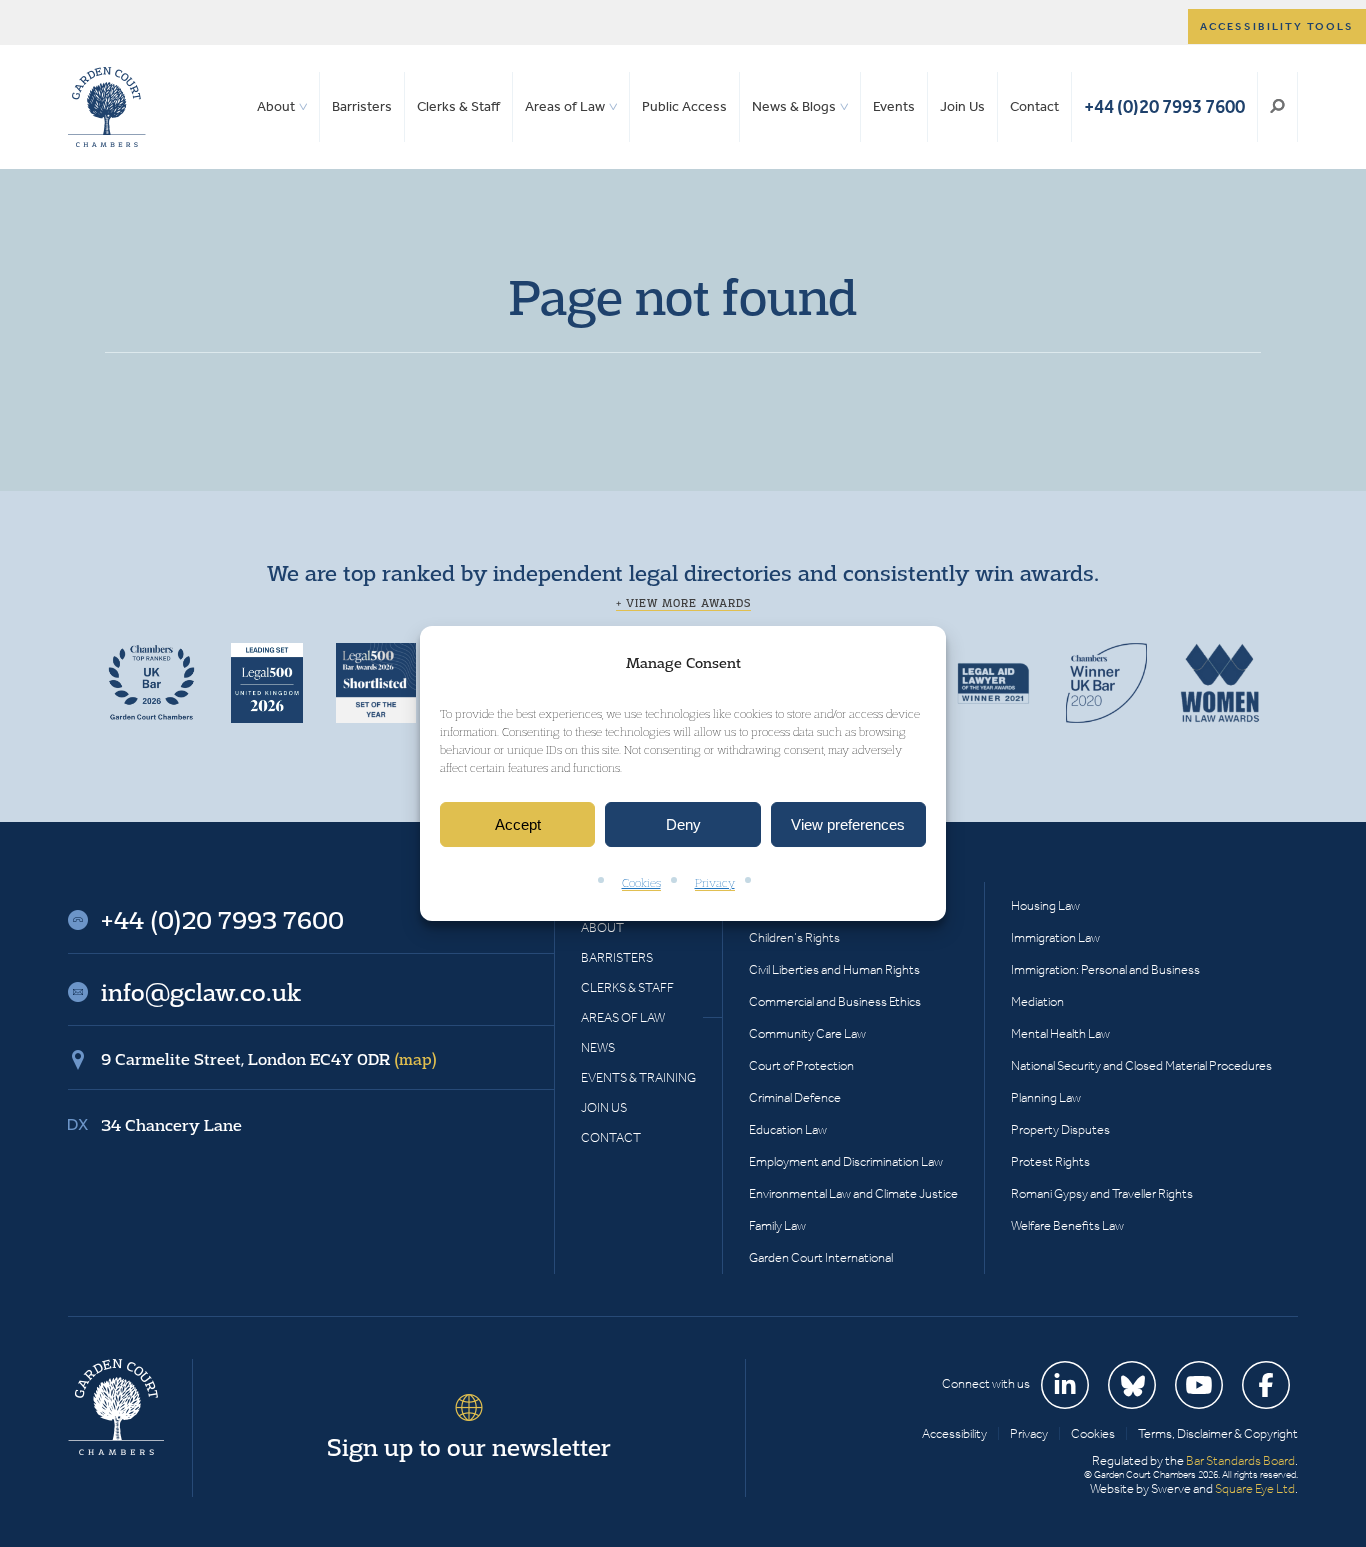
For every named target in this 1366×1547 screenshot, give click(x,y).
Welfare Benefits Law (1067, 1225)
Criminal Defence (795, 1097)
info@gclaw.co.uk (201, 992)
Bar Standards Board (1240, 1460)
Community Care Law (807, 1033)
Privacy (715, 883)
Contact (1034, 106)
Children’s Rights (794, 937)
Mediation (1037, 1001)
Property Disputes (1060, 1129)
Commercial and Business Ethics (835, 1001)
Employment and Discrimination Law (846, 1161)
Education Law (788, 1129)
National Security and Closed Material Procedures (1141, 1065)
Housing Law (1045, 905)
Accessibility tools (1277, 26)
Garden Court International (821, 1257)
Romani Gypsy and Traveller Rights (1102, 1193)
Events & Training (638, 1077)
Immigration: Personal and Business (1105, 969)
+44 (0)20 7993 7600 (1164, 106)
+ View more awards (683, 603)
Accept (518, 824)
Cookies (641, 883)
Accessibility (954, 1433)
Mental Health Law (1060, 1033)
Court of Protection (801, 1065)
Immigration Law (1055, 937)
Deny (683, 824)
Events (894, 106)
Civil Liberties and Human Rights (834, 969)
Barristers (362, 106)
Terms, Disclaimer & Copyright (1218, 1433)
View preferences (848, 824)
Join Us (962, 106)
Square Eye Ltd (1255, 1488)
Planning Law (1046, 1097)
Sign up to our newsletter (469, 1447)
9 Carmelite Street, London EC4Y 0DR (269, 1059)
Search (1277, 107)
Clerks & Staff (458, 106)
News (598, 1047)
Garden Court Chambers (107, 107)
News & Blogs (794, 106)
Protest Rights (1050, 1161)
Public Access (684, 106)
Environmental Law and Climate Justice (853, 1193)
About (276, 106)
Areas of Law (565, 106)
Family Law (777, 1225)
